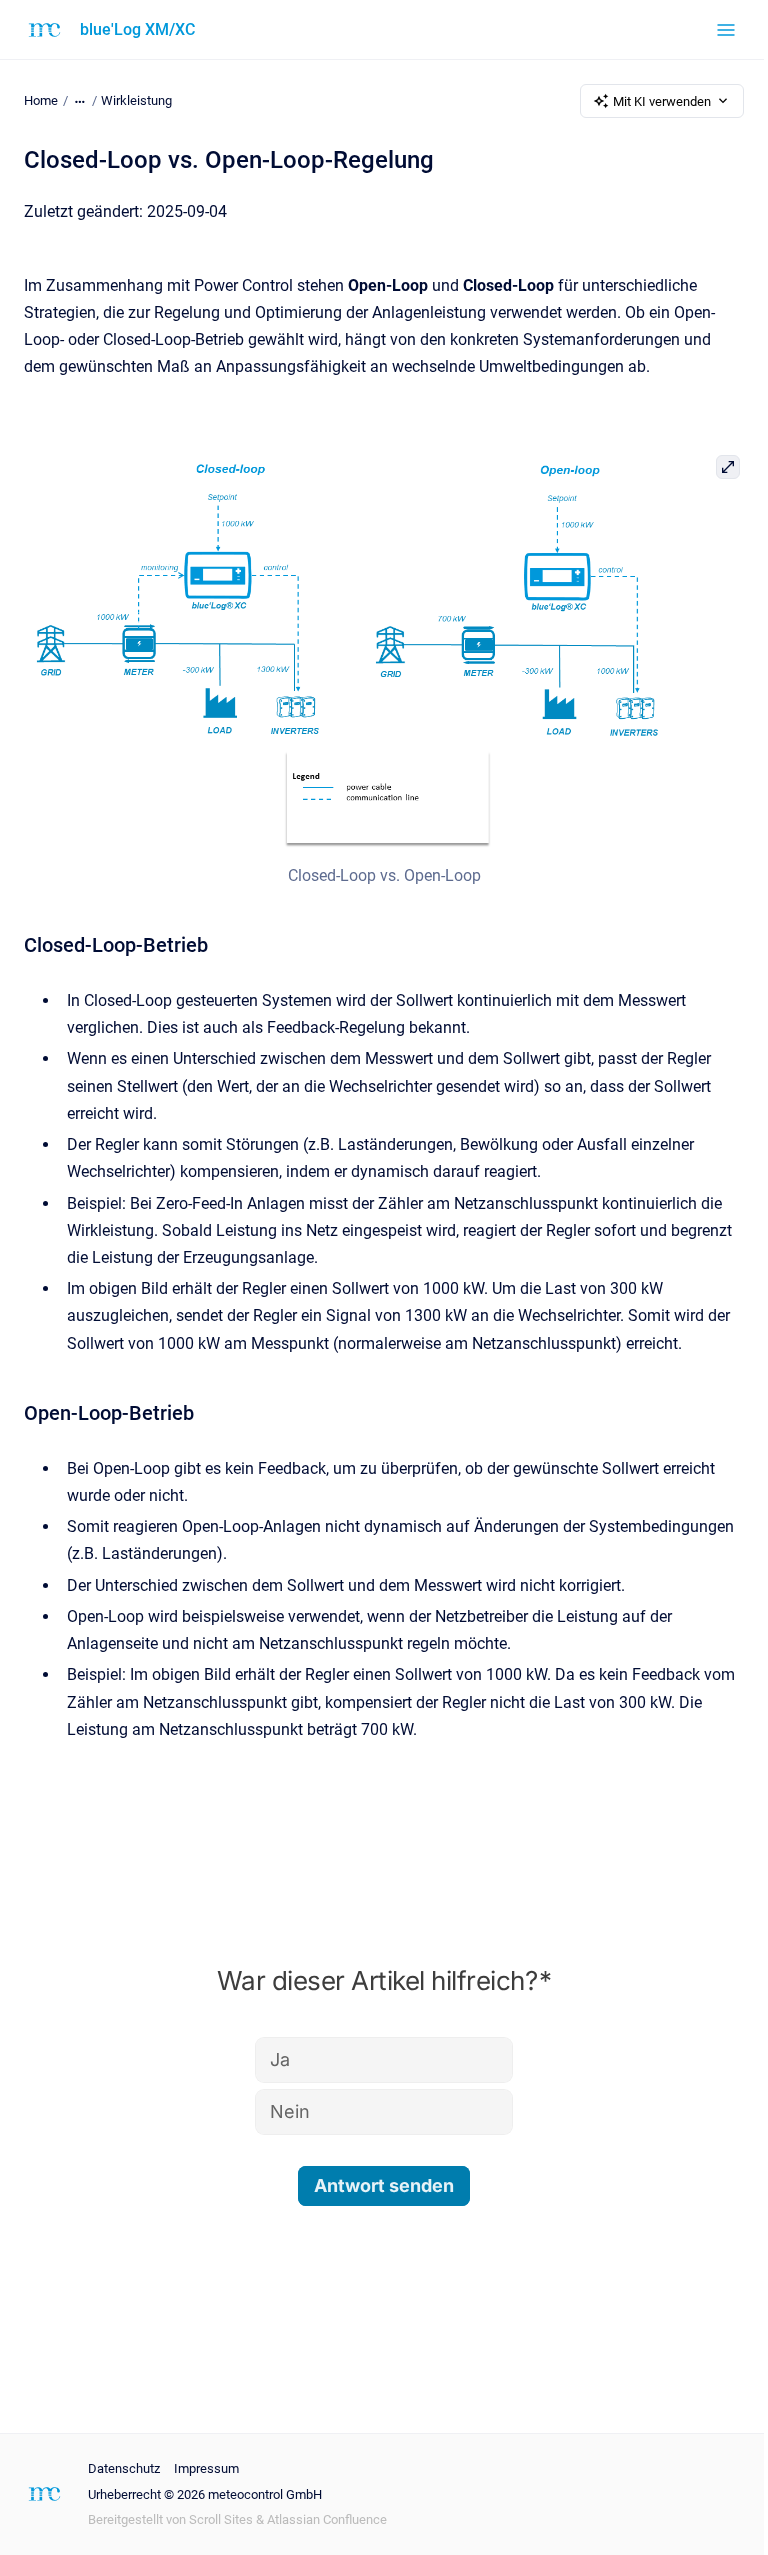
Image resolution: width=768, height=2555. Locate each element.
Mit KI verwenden (662, 101)
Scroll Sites (221, 2519)
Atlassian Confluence (327, 2519)
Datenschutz (124, 2468)
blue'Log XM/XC (137, 29)
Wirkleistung (136, 100)
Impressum (206, 2468)
